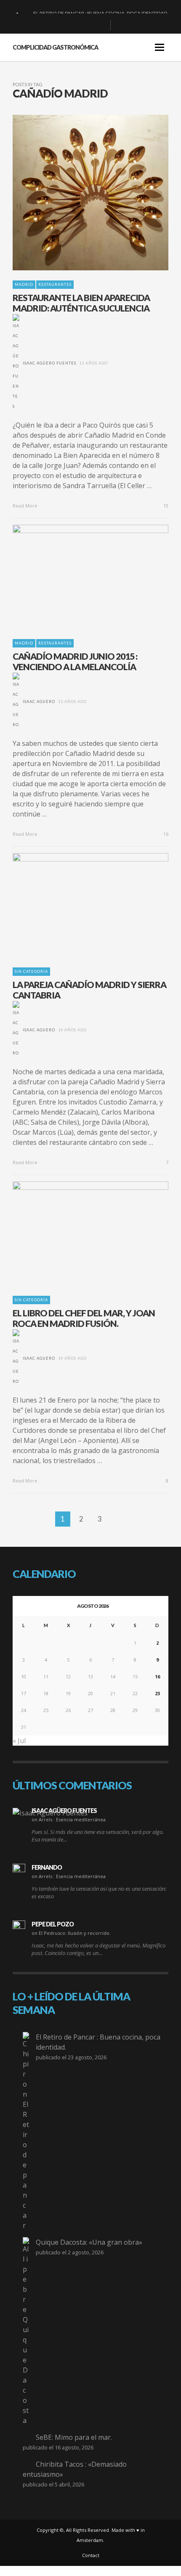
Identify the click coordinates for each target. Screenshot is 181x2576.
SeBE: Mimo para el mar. (74, 2437)
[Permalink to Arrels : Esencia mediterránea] (50, 1812)
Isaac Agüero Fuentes (49, 363)
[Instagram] (87, 25)
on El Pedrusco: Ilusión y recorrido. (71, 1933)
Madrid (24, 284)
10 (165, 506)
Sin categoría (31, 971)
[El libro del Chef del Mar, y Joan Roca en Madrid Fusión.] (77, 1234)
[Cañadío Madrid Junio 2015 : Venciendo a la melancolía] (77, 577)
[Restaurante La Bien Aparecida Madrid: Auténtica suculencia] (77, 193)
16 (165, 834)
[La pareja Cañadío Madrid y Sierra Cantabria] (77, 905)
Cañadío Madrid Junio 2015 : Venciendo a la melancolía (75, 661)
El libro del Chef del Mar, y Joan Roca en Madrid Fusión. (84, 1318)
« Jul (19, 1741)
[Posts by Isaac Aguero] (16, 701)
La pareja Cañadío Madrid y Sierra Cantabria (89, 990)
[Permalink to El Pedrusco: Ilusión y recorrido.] (19, 1927)
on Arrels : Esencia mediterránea (69, 1819)
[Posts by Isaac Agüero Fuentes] (16, 363)
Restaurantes (55, 284)
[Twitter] (101, 25)
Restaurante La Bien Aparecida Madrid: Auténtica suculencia (81, 303)
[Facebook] (60, 25)
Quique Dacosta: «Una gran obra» (89, 2242)
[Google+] (74, 25)
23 (157, 1693)
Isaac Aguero (39, 701)
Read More (26, 506)
